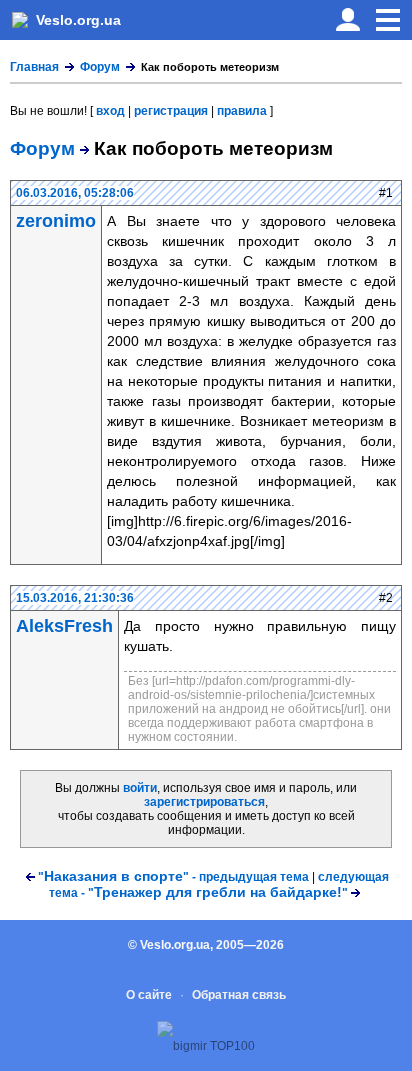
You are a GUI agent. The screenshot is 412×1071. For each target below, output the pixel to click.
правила (242, 111)
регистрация (171, 111)
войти (140, 788)
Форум (100, 67)
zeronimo (56, 221)
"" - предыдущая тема (173, 877)
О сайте (149, 995)
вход (110, 111)
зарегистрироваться (204, 802)
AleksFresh (64, 626)
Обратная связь (239, 995)
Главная (34, 67)
